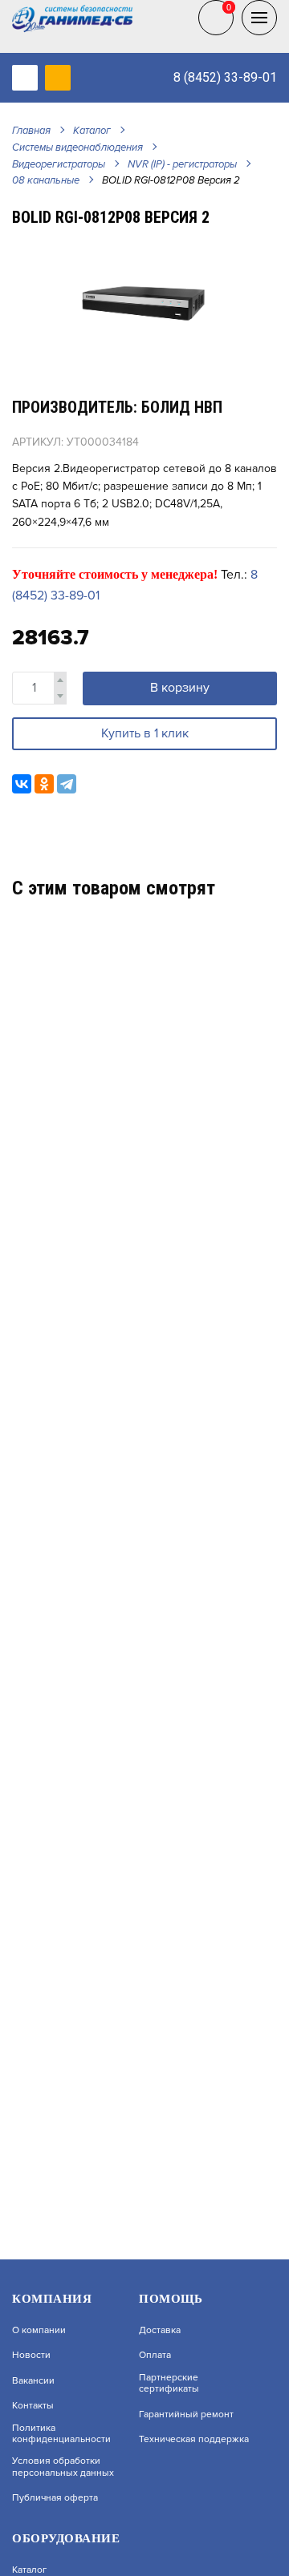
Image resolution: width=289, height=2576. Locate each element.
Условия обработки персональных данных (63, 2467)
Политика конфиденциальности (61, 2434)
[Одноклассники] (44, 784)
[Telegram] (67, 784)
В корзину (180, 688)
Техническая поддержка (194, 2440)
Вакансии (33, 2381)
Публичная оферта (55, 2498)
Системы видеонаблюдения (77, 147)
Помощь (171, 2299)
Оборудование (66, 2538)
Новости (31, 2356)
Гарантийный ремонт (186, 2415)
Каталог (92, 131)
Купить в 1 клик (145, 733)
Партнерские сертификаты (169, 2384)
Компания (52, 2299)
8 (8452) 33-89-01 (225, 77)
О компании (39, 2331)
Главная (31, 131)
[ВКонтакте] (22, 784)
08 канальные (46, 180)
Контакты (33, 2406)
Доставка (160, 2331)
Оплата (155, 2356)
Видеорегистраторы (59, 164)
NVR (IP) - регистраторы (182, 164)
